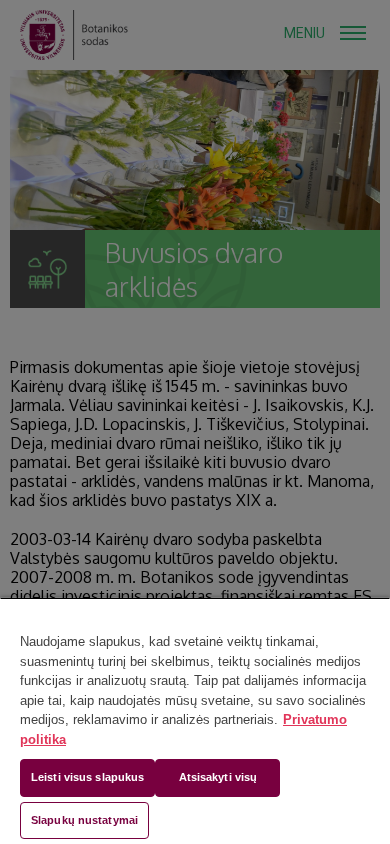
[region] (195, 720)
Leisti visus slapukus (87, 777)
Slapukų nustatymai (84, 820)
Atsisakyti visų (218, 777)
